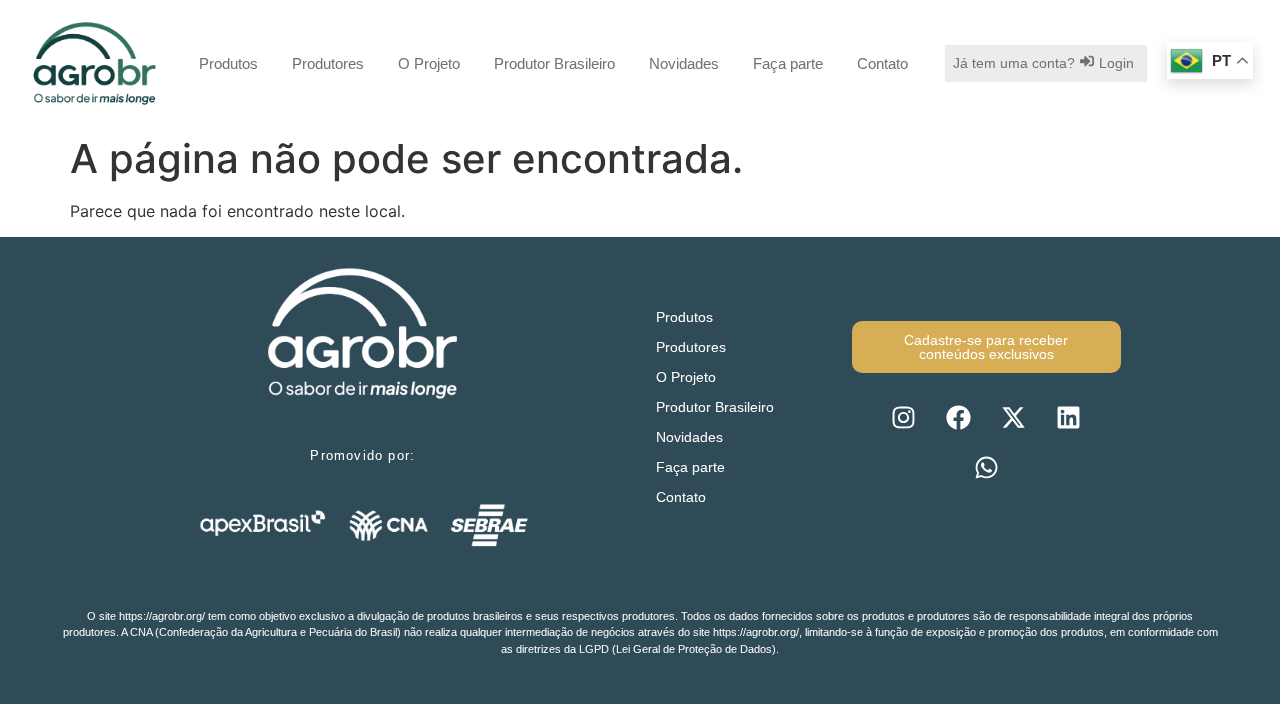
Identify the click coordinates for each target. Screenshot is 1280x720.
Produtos (228, 63)
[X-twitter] (1014, 418)
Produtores (328, 63)
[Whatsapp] (986, 468)
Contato (882, 63)
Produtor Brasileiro (554, 63)
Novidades (684, 63)
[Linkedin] (1069, 418)
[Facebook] (959, 418)
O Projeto (429, 63)
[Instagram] (904, 418)
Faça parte (788, 63)
